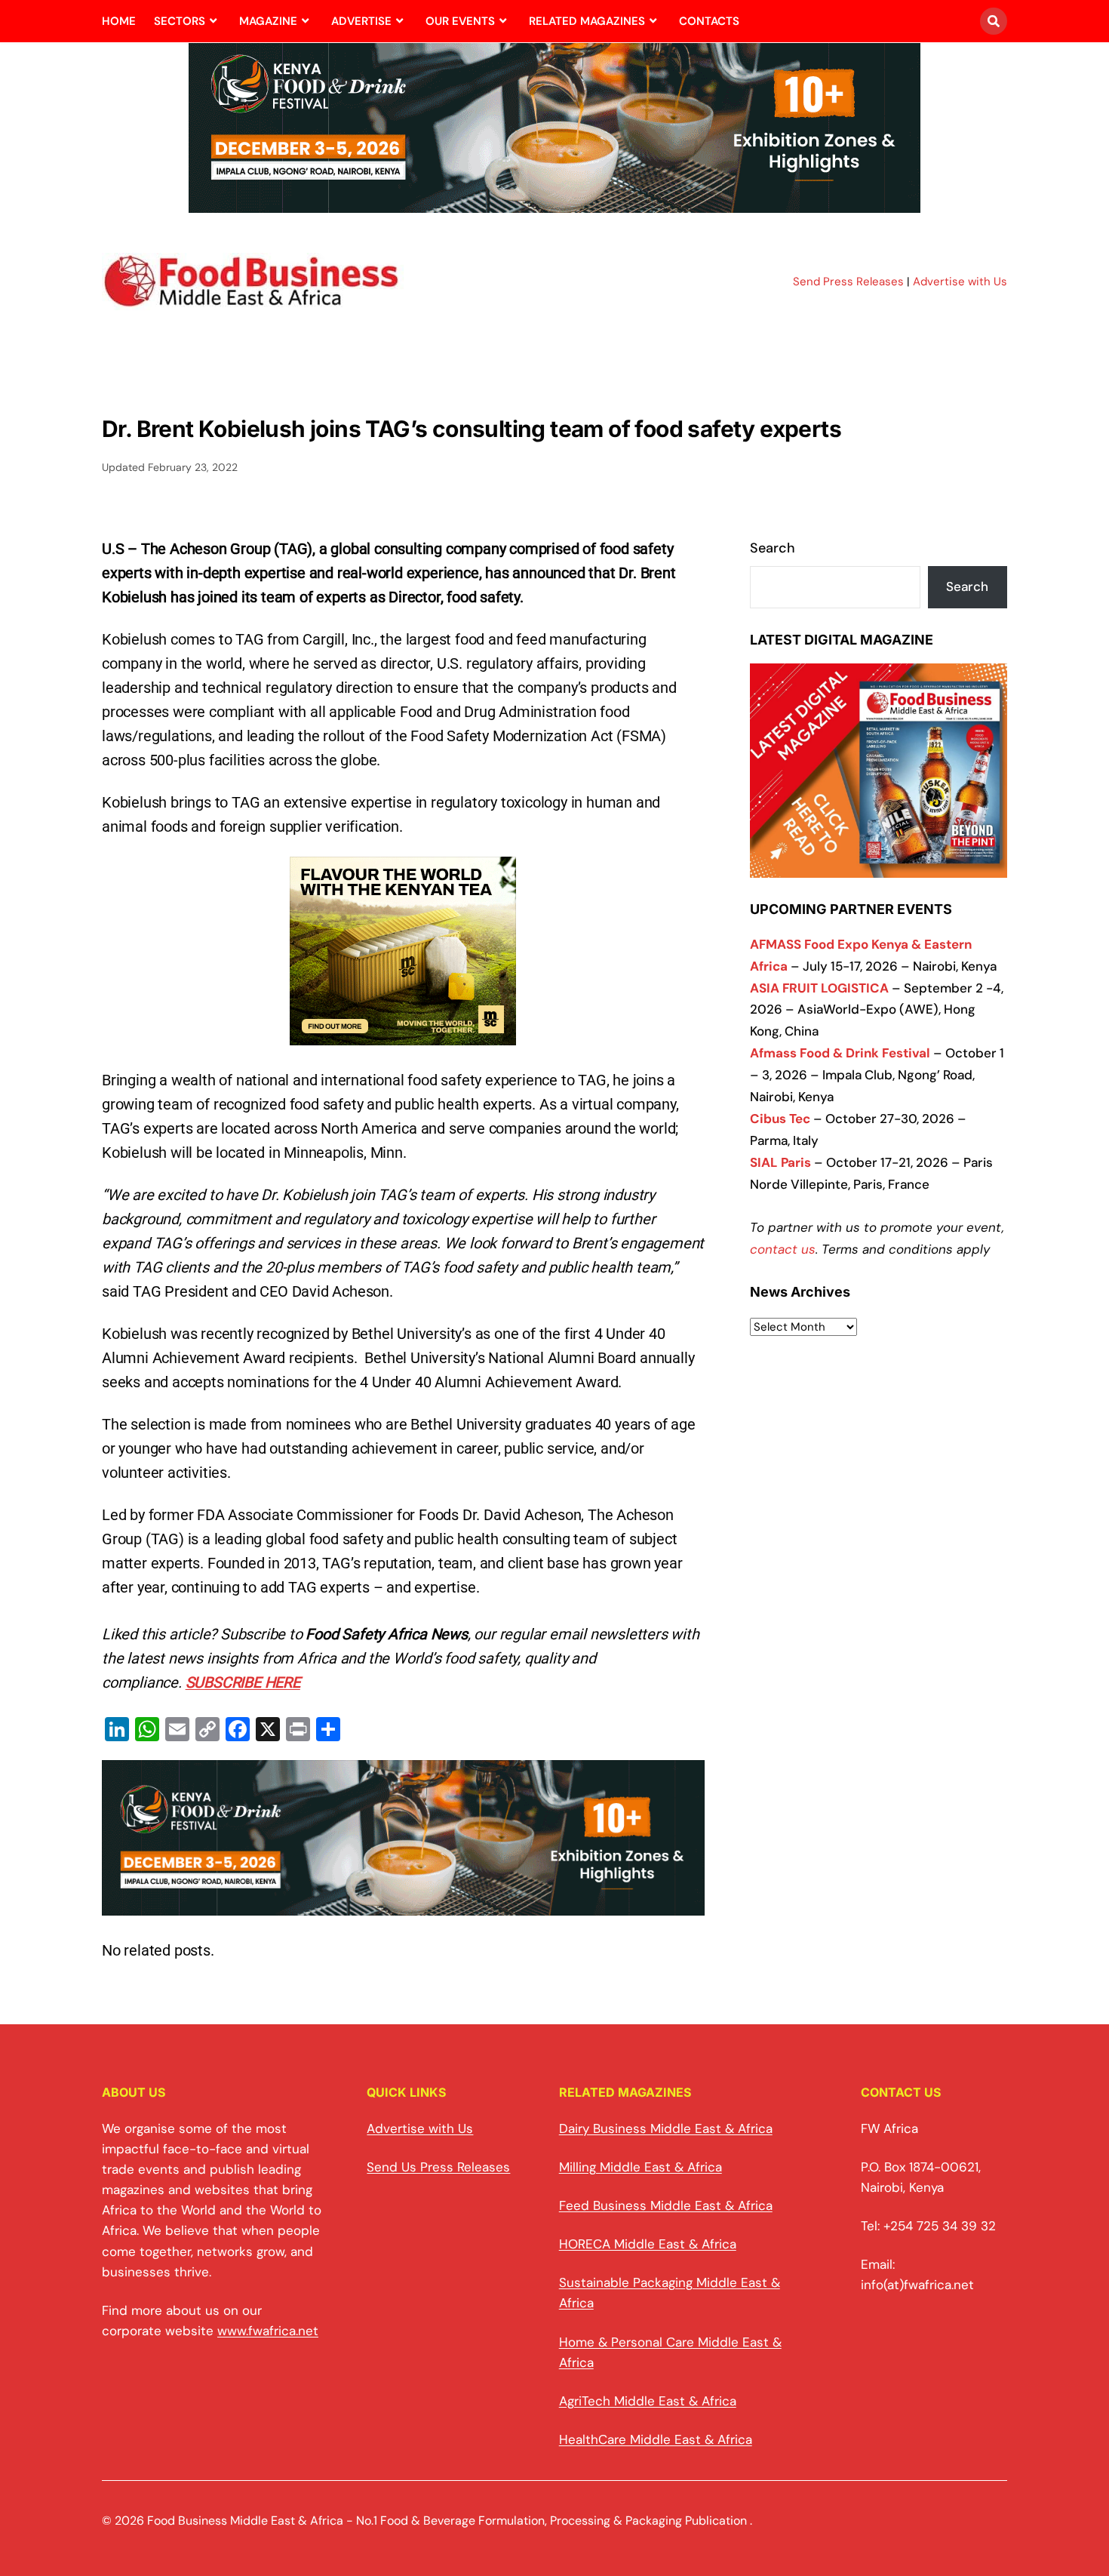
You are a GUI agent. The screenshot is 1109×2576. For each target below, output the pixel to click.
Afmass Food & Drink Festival (840, 1053)
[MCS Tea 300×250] (403, 1033)
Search (773, 548)
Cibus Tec (780, 1119)
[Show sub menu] (213, 21)
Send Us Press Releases (438, 2167)
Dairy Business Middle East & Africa (666, 2128)
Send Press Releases (848, 282)
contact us (783, 1249)
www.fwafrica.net (268, 2331)
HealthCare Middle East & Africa (656, 2439)
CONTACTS (709, 21)
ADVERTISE (361, 21)
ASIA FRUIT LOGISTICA (819, 988)
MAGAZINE (268, 21)
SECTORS (180, 21)
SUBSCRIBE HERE (243, 1682)
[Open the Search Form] (994, 21)
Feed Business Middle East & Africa (666, 2205)
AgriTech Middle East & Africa (648, 2401)
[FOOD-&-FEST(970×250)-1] (554, 204)
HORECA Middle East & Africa (648, 2244)
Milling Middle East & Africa (641, 2167)
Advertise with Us (960, 282)
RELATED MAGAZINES (587, 21)
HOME (119, 21)
